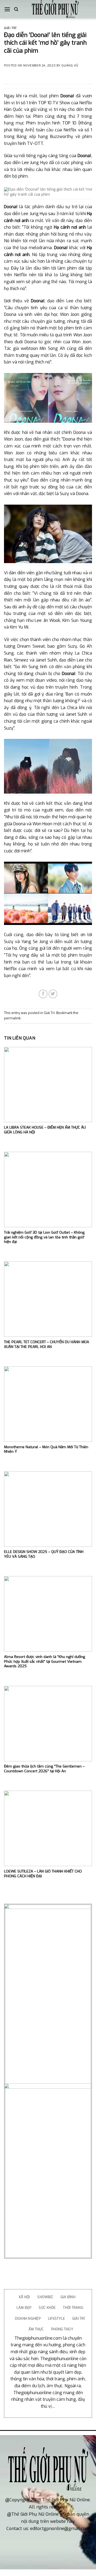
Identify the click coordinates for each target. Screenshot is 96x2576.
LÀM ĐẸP (24, 2308)
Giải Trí (10, 28)
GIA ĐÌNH (68, 2297)
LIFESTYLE (56, 2319)
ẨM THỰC (36, 2329)
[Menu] (7, 9)
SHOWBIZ (45, 2297)
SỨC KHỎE (47, 2308)
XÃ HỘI (24, 2297)
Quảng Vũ (70, 66)
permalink (12, 1018)
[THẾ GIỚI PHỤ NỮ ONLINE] (55, 9)
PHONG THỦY (62, 2329)
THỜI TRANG (73, 2308)
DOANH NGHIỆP (28, 2319)
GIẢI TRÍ (79, 2319)
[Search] (16, 9)
